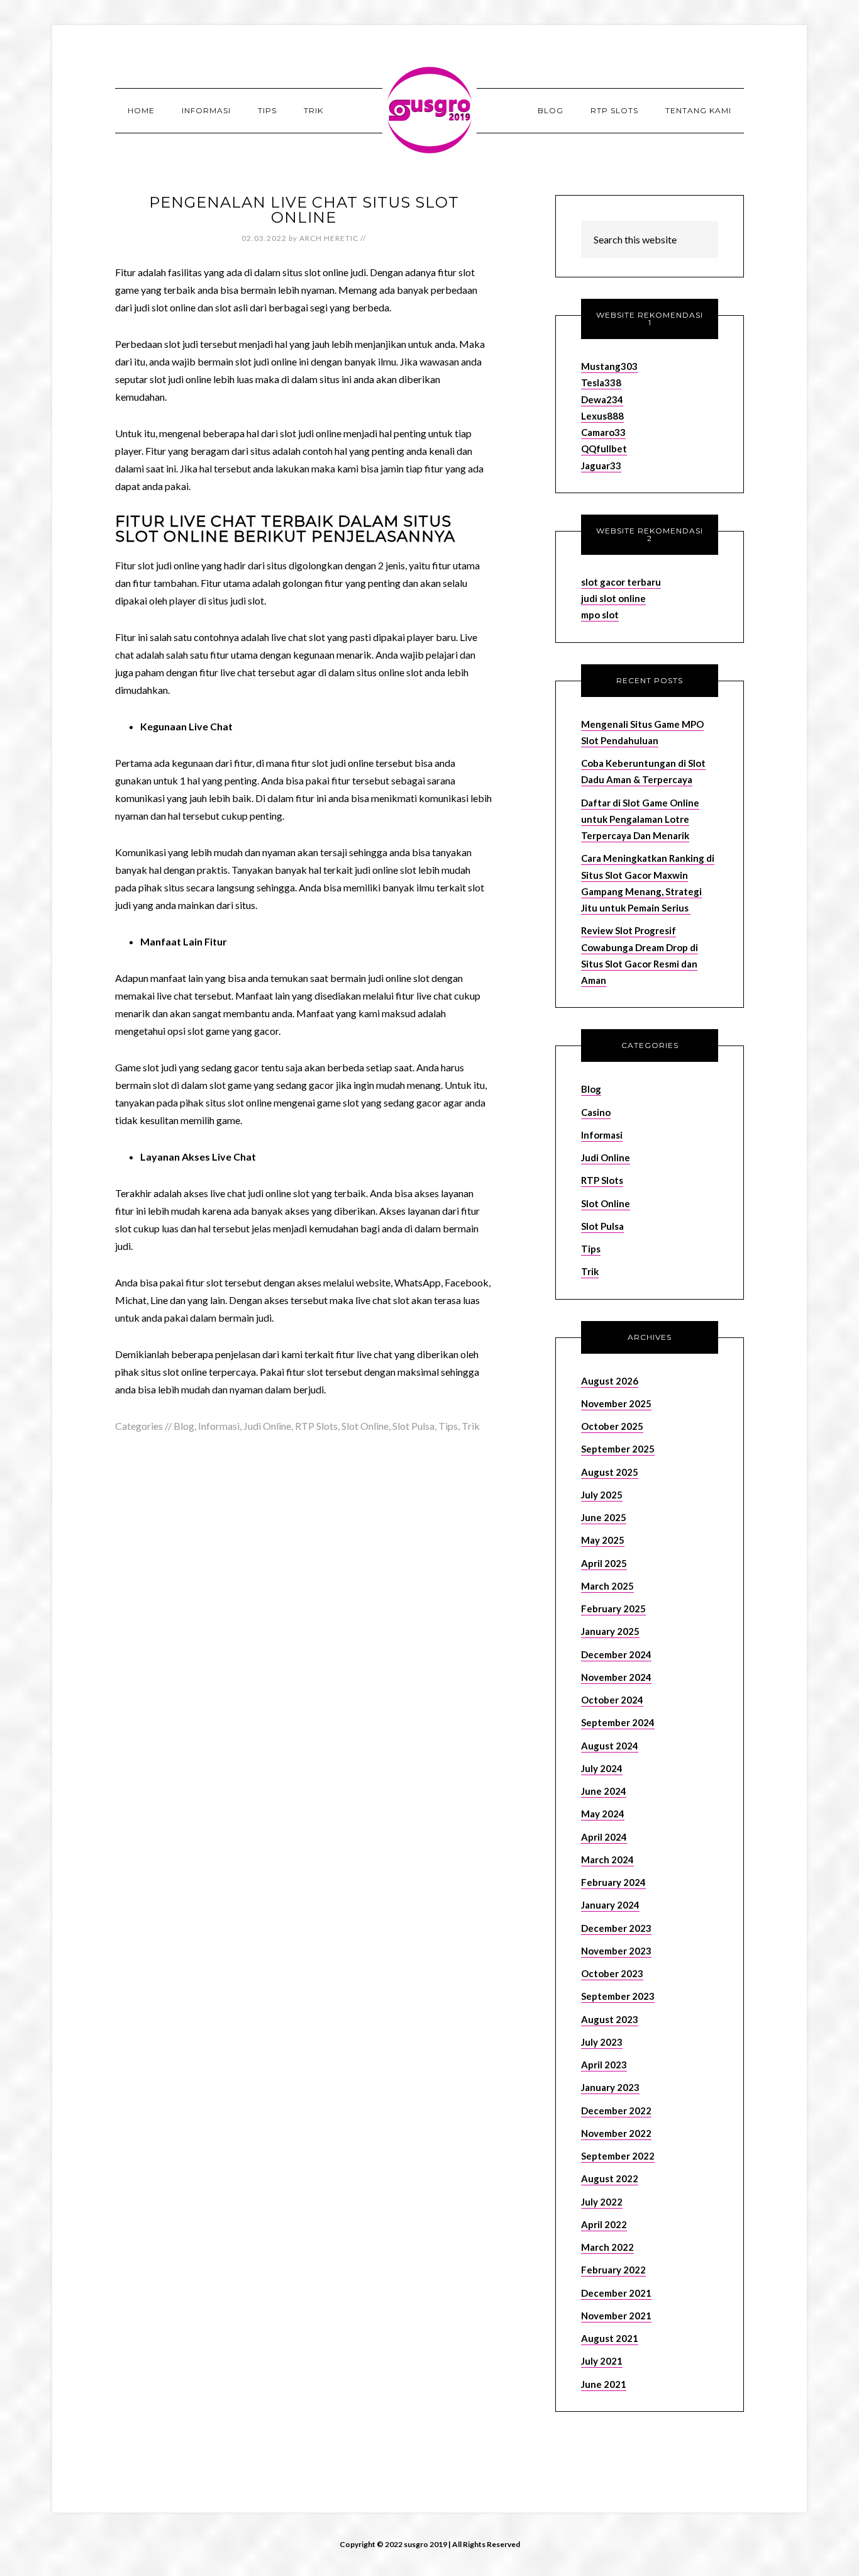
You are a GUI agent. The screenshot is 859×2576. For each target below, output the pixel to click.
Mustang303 (609, 366)
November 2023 (616, 1951)
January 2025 (610, 1631)
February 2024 (613, 1882)
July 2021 (602, 2361)
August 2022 (610, 2178)
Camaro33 (603, 432)
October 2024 (612, 1700)
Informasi (219, 1426)
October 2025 (612, 1426)
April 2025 (604, 1563)
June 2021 (604, 2384)
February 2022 (613, 2270)
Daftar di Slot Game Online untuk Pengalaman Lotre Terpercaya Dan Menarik (640, 819)
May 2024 (603, 1814)
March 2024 (607, 1860)
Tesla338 (601, 382)
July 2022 (602, 2202)
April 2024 (604, 1837)
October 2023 (612, 1973)
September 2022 (618, 2156)
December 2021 (616, 2293)
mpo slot (600, 615)
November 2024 (616, 1677)
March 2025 (607, 1586)
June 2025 (604, 1517)
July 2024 (602, 1768)
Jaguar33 (601, 466)
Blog (184, 1426)
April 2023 (604, 2065)
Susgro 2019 (429, 110)
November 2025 (616, 1403)
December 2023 (616, 1928)
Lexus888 (602, 416)
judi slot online (613, 598)
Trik (471, 1426)
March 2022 (607, 2247)
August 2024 (610, 1746)
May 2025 (603, 1540)
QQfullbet (604, 449)
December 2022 (616, 2110)
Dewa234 (602, 399)
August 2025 (610, 1472)
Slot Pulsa (413, 1426)
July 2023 (602, 2042)
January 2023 (610, 2087)
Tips (448, 1426)
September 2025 (618, 1449)
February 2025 (613, 1609)
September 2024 (618, 1722)
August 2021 (610, 2338)
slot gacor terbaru (621, 582)
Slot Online (365, 1426)
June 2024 (604, 1791)
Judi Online (267, 1426)
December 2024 (616, 1654)
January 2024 (610, 1905)
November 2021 (616, 2316)
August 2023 (610, 2019)
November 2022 (616, 2133)
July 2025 (602, 1495)
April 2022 (604, 2224)
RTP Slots (316, 1426)
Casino (596, 1112)
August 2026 (610, 1381)
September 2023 (618, 1996)
